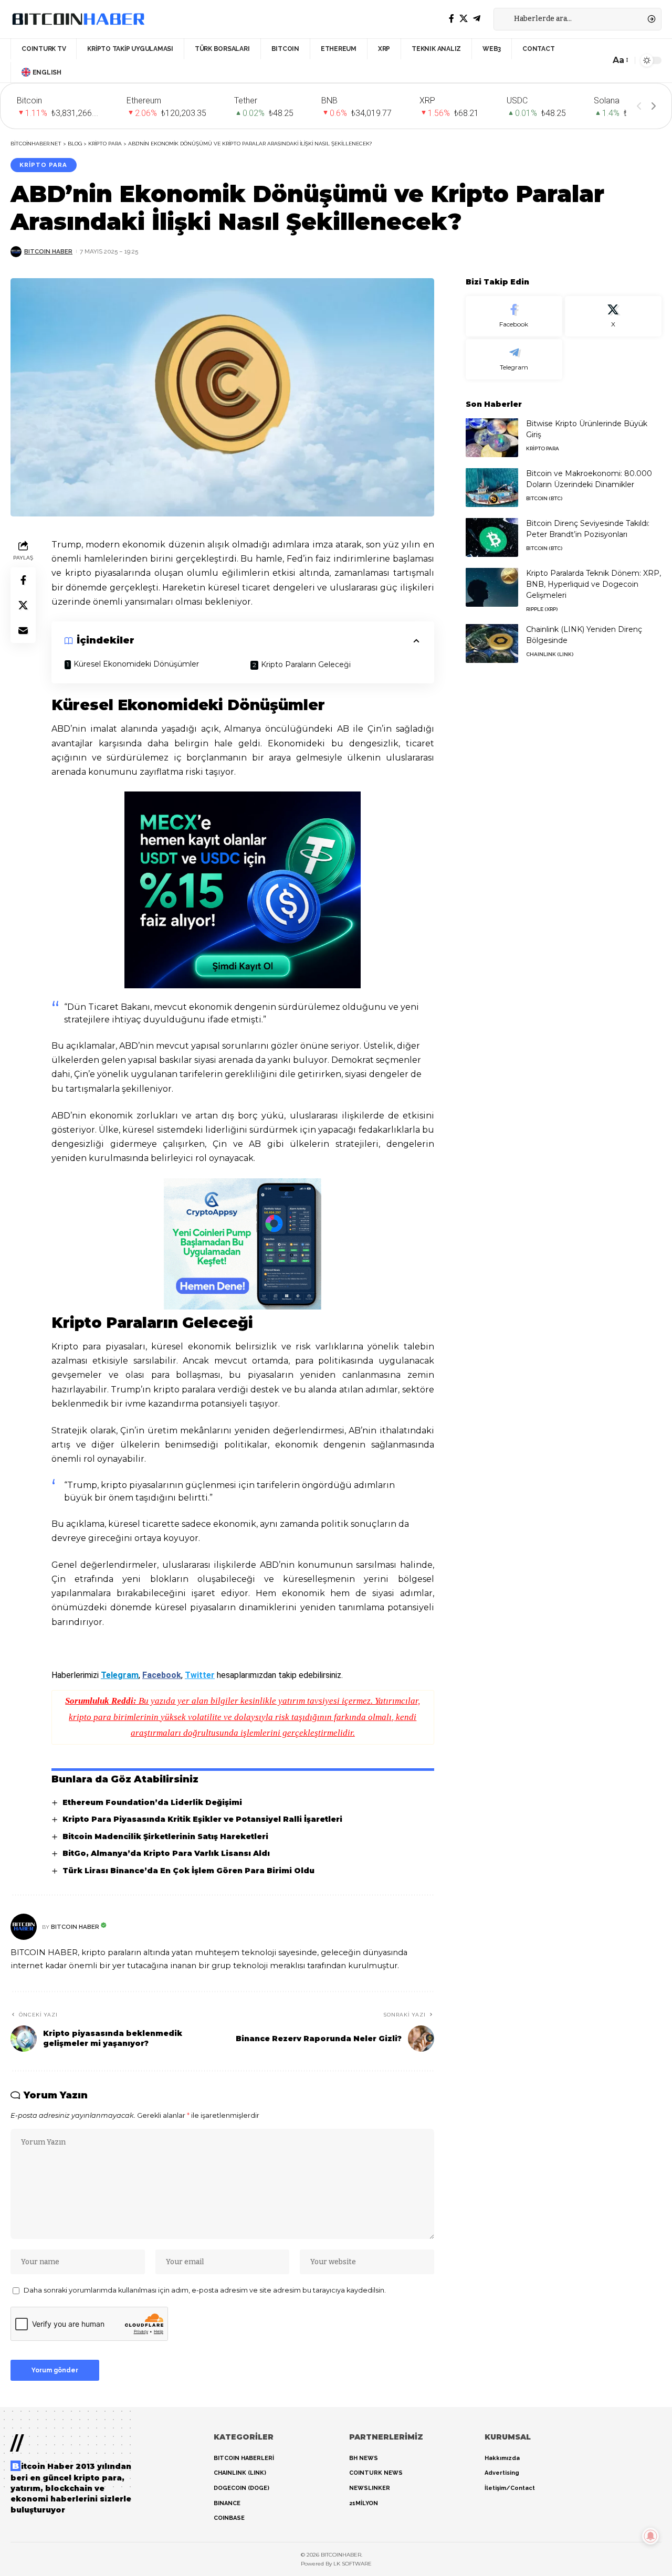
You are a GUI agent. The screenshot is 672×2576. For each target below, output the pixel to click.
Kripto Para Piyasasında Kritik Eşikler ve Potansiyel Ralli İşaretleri (202, 1819)
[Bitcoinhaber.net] (78, 19)
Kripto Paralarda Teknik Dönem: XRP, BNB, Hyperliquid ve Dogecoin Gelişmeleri (594, 584)
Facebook (162, 1675)
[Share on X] (23, 606)
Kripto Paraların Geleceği (306, 664)
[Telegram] (477, 19)
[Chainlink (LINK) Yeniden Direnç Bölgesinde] (492, 643)
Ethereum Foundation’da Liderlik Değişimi (152, 1802)
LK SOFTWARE (353, 2564)
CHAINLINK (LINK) (550, 654)
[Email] (23, 631)
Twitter (200, 1675)
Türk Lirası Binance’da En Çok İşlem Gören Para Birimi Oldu (188, 1871)
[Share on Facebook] (23, 580)
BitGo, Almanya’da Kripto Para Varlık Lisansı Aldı (166, 1853)
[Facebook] (451, 19)
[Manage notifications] (650, 2536)
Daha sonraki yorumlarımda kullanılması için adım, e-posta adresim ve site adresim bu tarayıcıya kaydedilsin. (205, 2290)
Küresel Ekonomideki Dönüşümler (136, 664)
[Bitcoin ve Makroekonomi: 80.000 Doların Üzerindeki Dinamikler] (492, 487)
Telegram (120, 1675)
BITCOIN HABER (48, 251)
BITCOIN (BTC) (544, 498)
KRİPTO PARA (43, 165)
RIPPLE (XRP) (542, 609)
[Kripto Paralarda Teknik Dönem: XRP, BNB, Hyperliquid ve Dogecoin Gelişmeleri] (492, 587)
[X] (464, 19)
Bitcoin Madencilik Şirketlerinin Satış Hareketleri (165, 1836)
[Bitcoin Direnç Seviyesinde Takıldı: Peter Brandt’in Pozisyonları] (492, 537)
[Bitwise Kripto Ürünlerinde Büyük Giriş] (492, 437)
